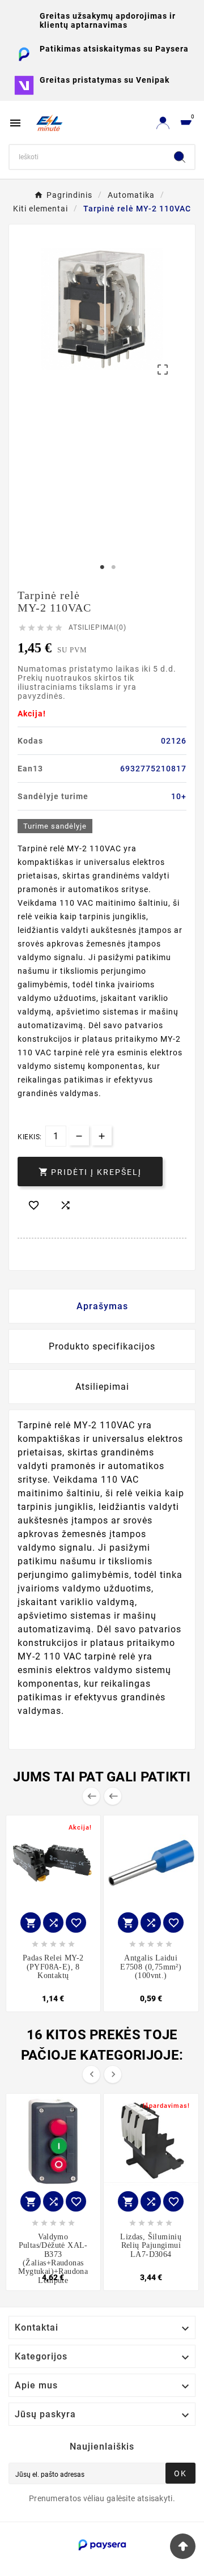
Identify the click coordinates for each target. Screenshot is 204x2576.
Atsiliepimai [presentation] (102, 1387)
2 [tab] (113, 567)
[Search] (180, 157)
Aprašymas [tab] (102, 1306)
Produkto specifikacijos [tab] (102, 1346)
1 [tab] (102, 567)
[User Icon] (163, 123)
